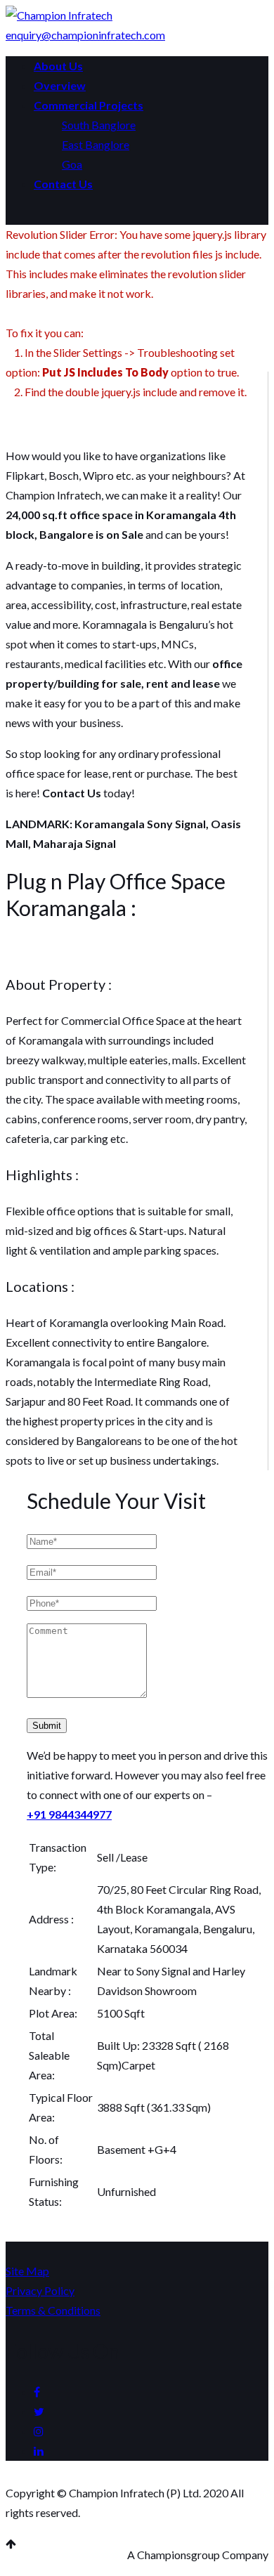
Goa (72, 164)
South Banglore (99, 125)
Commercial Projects (89, 105)
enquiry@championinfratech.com (85, 35)
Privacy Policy (40, 2290)
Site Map (27, 2271)
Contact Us (63, 184)
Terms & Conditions (53, 2310)
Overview (60, 85)
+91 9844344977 (69, 1814)
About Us (58, 66)
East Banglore (96, 144)
